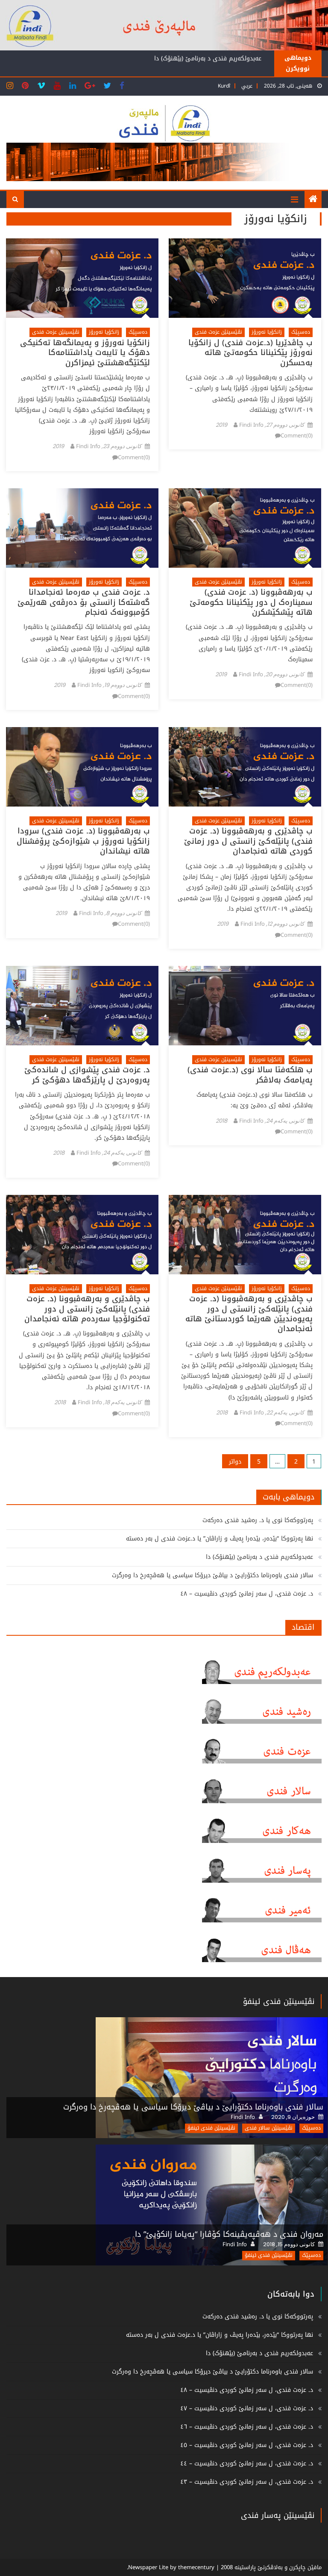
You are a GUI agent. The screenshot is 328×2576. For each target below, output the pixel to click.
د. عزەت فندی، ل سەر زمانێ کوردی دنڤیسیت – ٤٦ (247, 2427)
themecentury (196, 2567)
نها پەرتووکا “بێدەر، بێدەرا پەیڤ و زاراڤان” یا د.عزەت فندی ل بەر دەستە (220, 1539)
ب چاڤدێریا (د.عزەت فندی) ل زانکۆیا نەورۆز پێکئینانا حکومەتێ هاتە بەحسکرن (250, 353)
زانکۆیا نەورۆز (267, 332)
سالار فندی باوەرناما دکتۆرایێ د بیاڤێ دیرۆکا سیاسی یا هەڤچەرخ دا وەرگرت (212, 1575)
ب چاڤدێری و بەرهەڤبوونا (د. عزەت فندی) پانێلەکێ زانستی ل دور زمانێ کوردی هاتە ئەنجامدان (248, 841)
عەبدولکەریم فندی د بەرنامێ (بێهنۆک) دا (208, 57)
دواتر (235, 1462)
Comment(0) (297, 436)
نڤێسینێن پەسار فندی (278, 2515)
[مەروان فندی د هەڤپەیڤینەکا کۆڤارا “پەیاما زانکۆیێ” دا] (167, 2205)
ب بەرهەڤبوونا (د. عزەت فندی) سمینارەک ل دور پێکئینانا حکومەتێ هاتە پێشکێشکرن (251, 602)
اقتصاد (303, 1627)
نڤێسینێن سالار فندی (269, 2128)
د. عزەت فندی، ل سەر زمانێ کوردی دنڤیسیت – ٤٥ (247, 2445)
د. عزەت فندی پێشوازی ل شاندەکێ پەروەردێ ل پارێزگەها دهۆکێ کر (87, 1075)
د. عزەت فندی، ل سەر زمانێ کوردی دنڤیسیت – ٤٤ (247, 2463)
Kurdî (224, 86)
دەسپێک (301, 332)
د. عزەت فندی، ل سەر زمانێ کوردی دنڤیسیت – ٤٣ (247, 2482)
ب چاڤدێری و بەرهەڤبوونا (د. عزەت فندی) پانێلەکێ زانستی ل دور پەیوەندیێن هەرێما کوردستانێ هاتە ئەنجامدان (249, 1314)
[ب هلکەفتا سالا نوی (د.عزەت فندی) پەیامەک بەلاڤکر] (245, 1006)
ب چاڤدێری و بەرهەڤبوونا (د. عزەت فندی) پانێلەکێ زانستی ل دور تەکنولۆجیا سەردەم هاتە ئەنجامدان (87, 1309)
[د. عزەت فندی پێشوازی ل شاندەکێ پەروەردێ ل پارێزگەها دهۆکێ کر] (82, 1006)
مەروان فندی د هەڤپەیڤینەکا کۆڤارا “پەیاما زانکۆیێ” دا (229, 2234)
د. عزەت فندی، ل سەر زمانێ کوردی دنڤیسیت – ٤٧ (247, 2408)
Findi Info (251, 425)
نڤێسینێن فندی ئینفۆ (279, 2001)
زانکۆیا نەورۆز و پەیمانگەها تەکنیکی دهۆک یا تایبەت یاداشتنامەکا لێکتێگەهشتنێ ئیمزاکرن (85, 353)
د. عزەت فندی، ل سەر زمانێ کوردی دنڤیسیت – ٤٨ (247, 1594)
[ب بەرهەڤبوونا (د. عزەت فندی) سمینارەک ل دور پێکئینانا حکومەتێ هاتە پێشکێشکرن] (245, 528)
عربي (247, 86)
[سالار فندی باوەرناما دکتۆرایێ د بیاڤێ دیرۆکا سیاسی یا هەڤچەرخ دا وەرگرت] (167, 2078)
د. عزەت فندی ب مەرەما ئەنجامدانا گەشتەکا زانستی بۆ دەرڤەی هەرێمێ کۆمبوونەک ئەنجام (84, 602)
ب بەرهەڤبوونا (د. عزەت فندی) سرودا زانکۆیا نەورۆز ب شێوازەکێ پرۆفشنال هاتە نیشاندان (83, 841)
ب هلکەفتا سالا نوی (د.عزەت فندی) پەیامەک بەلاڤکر (250, 1075)
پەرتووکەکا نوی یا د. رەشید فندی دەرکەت (258, 1520)
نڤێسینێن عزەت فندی (218, 332)
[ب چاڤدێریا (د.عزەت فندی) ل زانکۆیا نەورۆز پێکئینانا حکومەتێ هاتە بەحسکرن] (245, 278)
